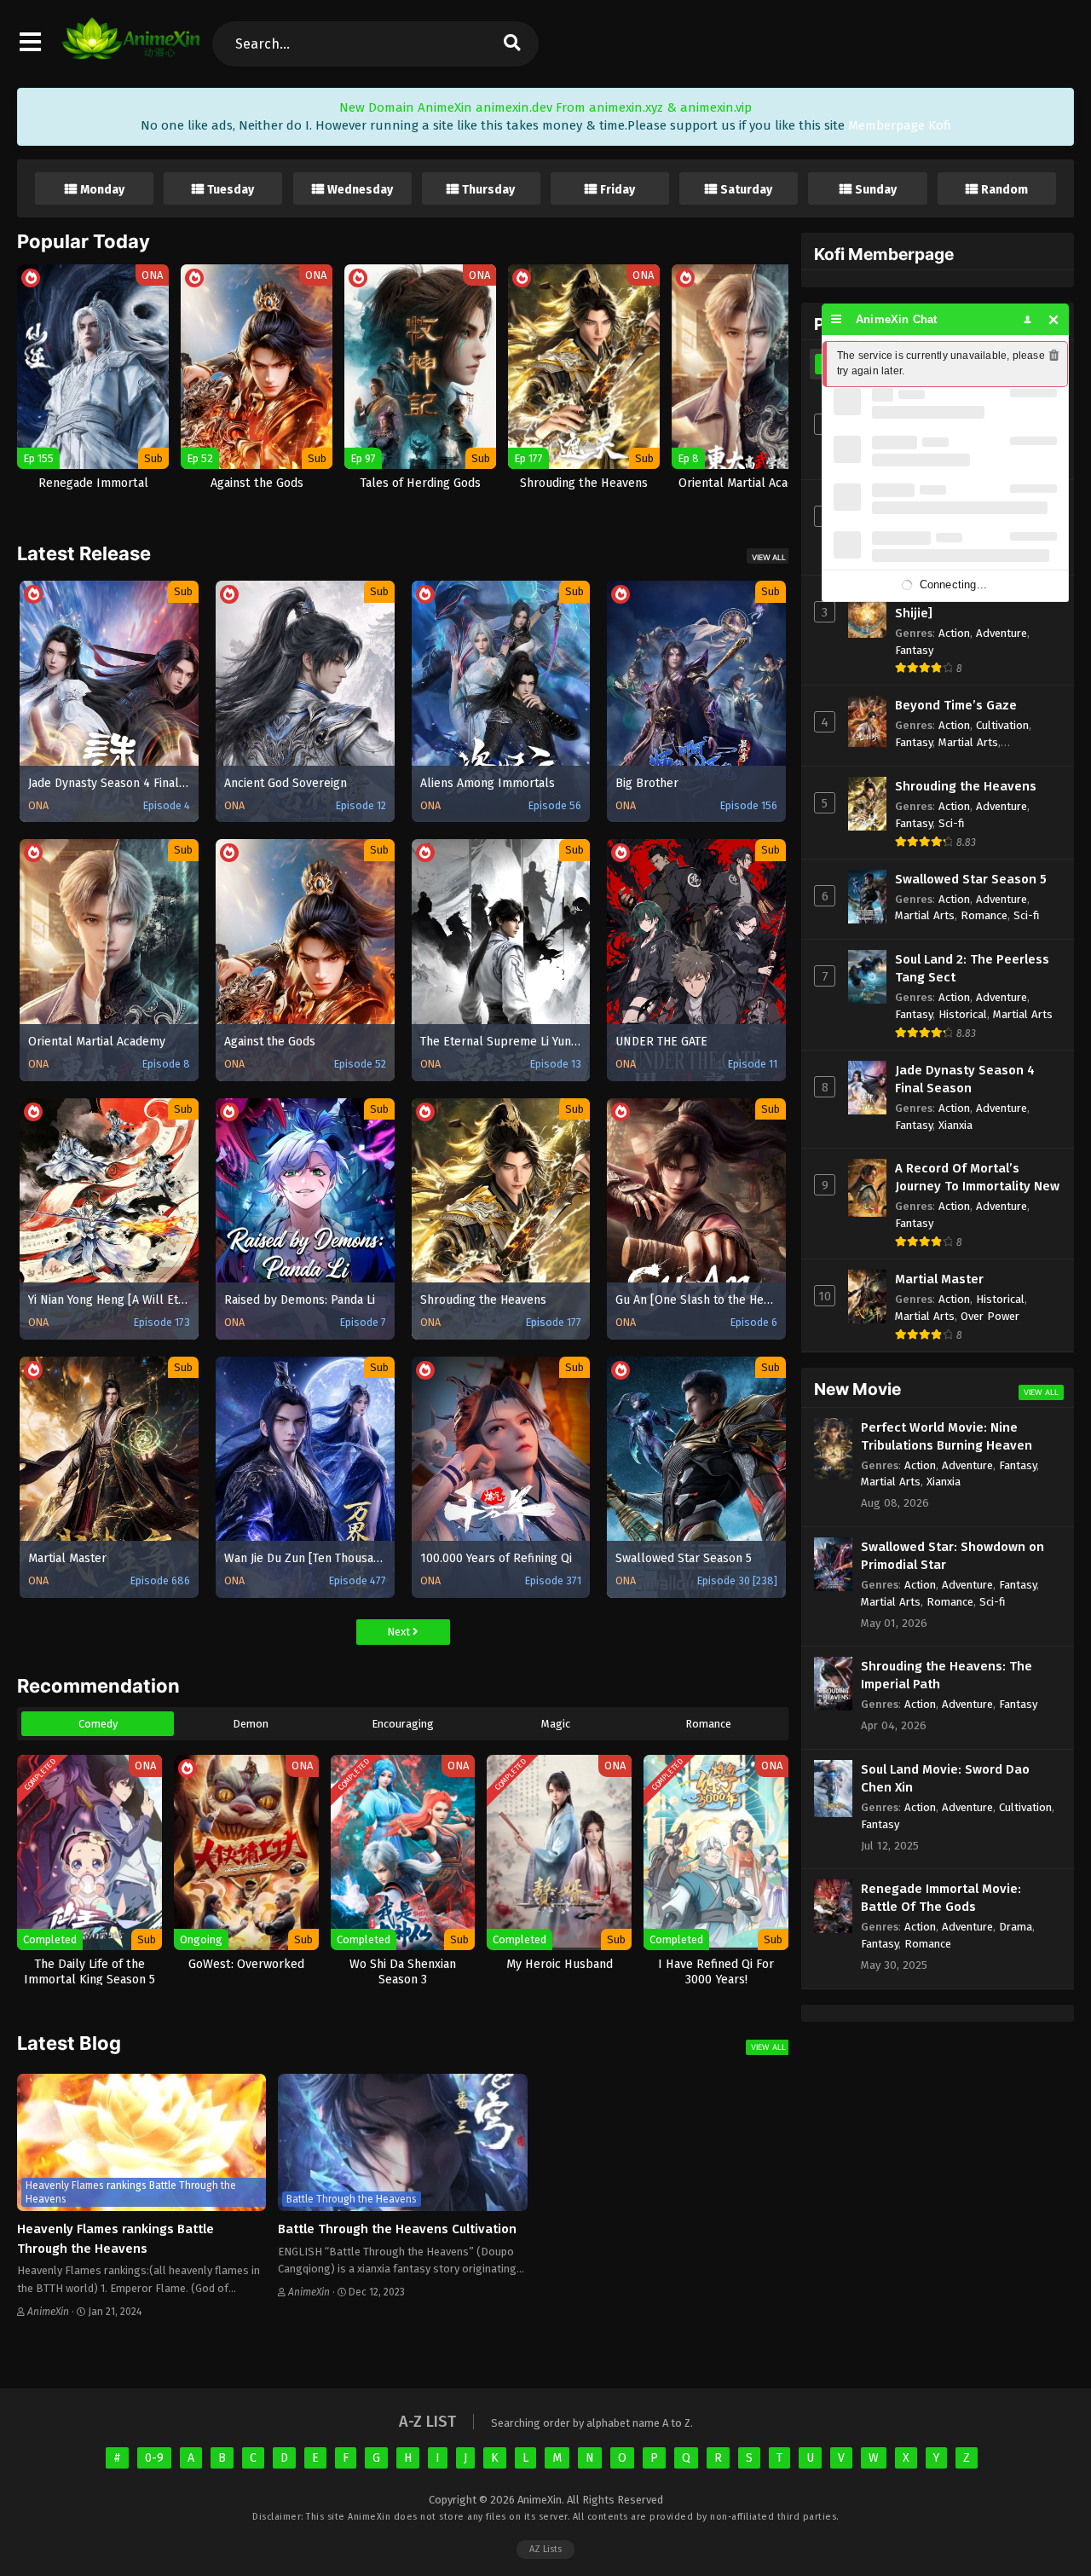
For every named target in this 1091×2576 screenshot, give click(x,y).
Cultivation (1002, 725)
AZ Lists (545, 2549)
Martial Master (939, 1279)
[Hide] (1054, 319)
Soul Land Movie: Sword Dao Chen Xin (945, 1778)
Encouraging (403, 1724)
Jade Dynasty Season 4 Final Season (965, 1079)
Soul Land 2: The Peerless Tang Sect (972, 968)
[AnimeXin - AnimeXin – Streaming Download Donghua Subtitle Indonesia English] (131, 51)
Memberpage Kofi (900, 125)
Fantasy (914, 650)
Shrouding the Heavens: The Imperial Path (947, 1675)
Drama (1016, 1927)
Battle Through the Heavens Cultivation (397, 2229)
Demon (251, 1724)
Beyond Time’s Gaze (956, 705)
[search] (511, 44)
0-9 (154, 2458)
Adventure (1002, 633)
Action (954, 633)
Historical (963, 1014)
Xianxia (955, 1125)
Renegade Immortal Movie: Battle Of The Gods (941, 1898)
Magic (556, 1724)
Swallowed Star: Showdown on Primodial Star (952, 1556)
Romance (708, 1724)
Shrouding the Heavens (966, 786)
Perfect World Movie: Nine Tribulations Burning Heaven (947, 1436)
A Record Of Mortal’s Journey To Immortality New (977, 1177)
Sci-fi (952, 823)
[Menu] (837, 319)
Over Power (990, 1316)
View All (769, 557)
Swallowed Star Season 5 (971, 879)
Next (400, 1632)
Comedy (98, 1724)
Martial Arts (968, 742)
